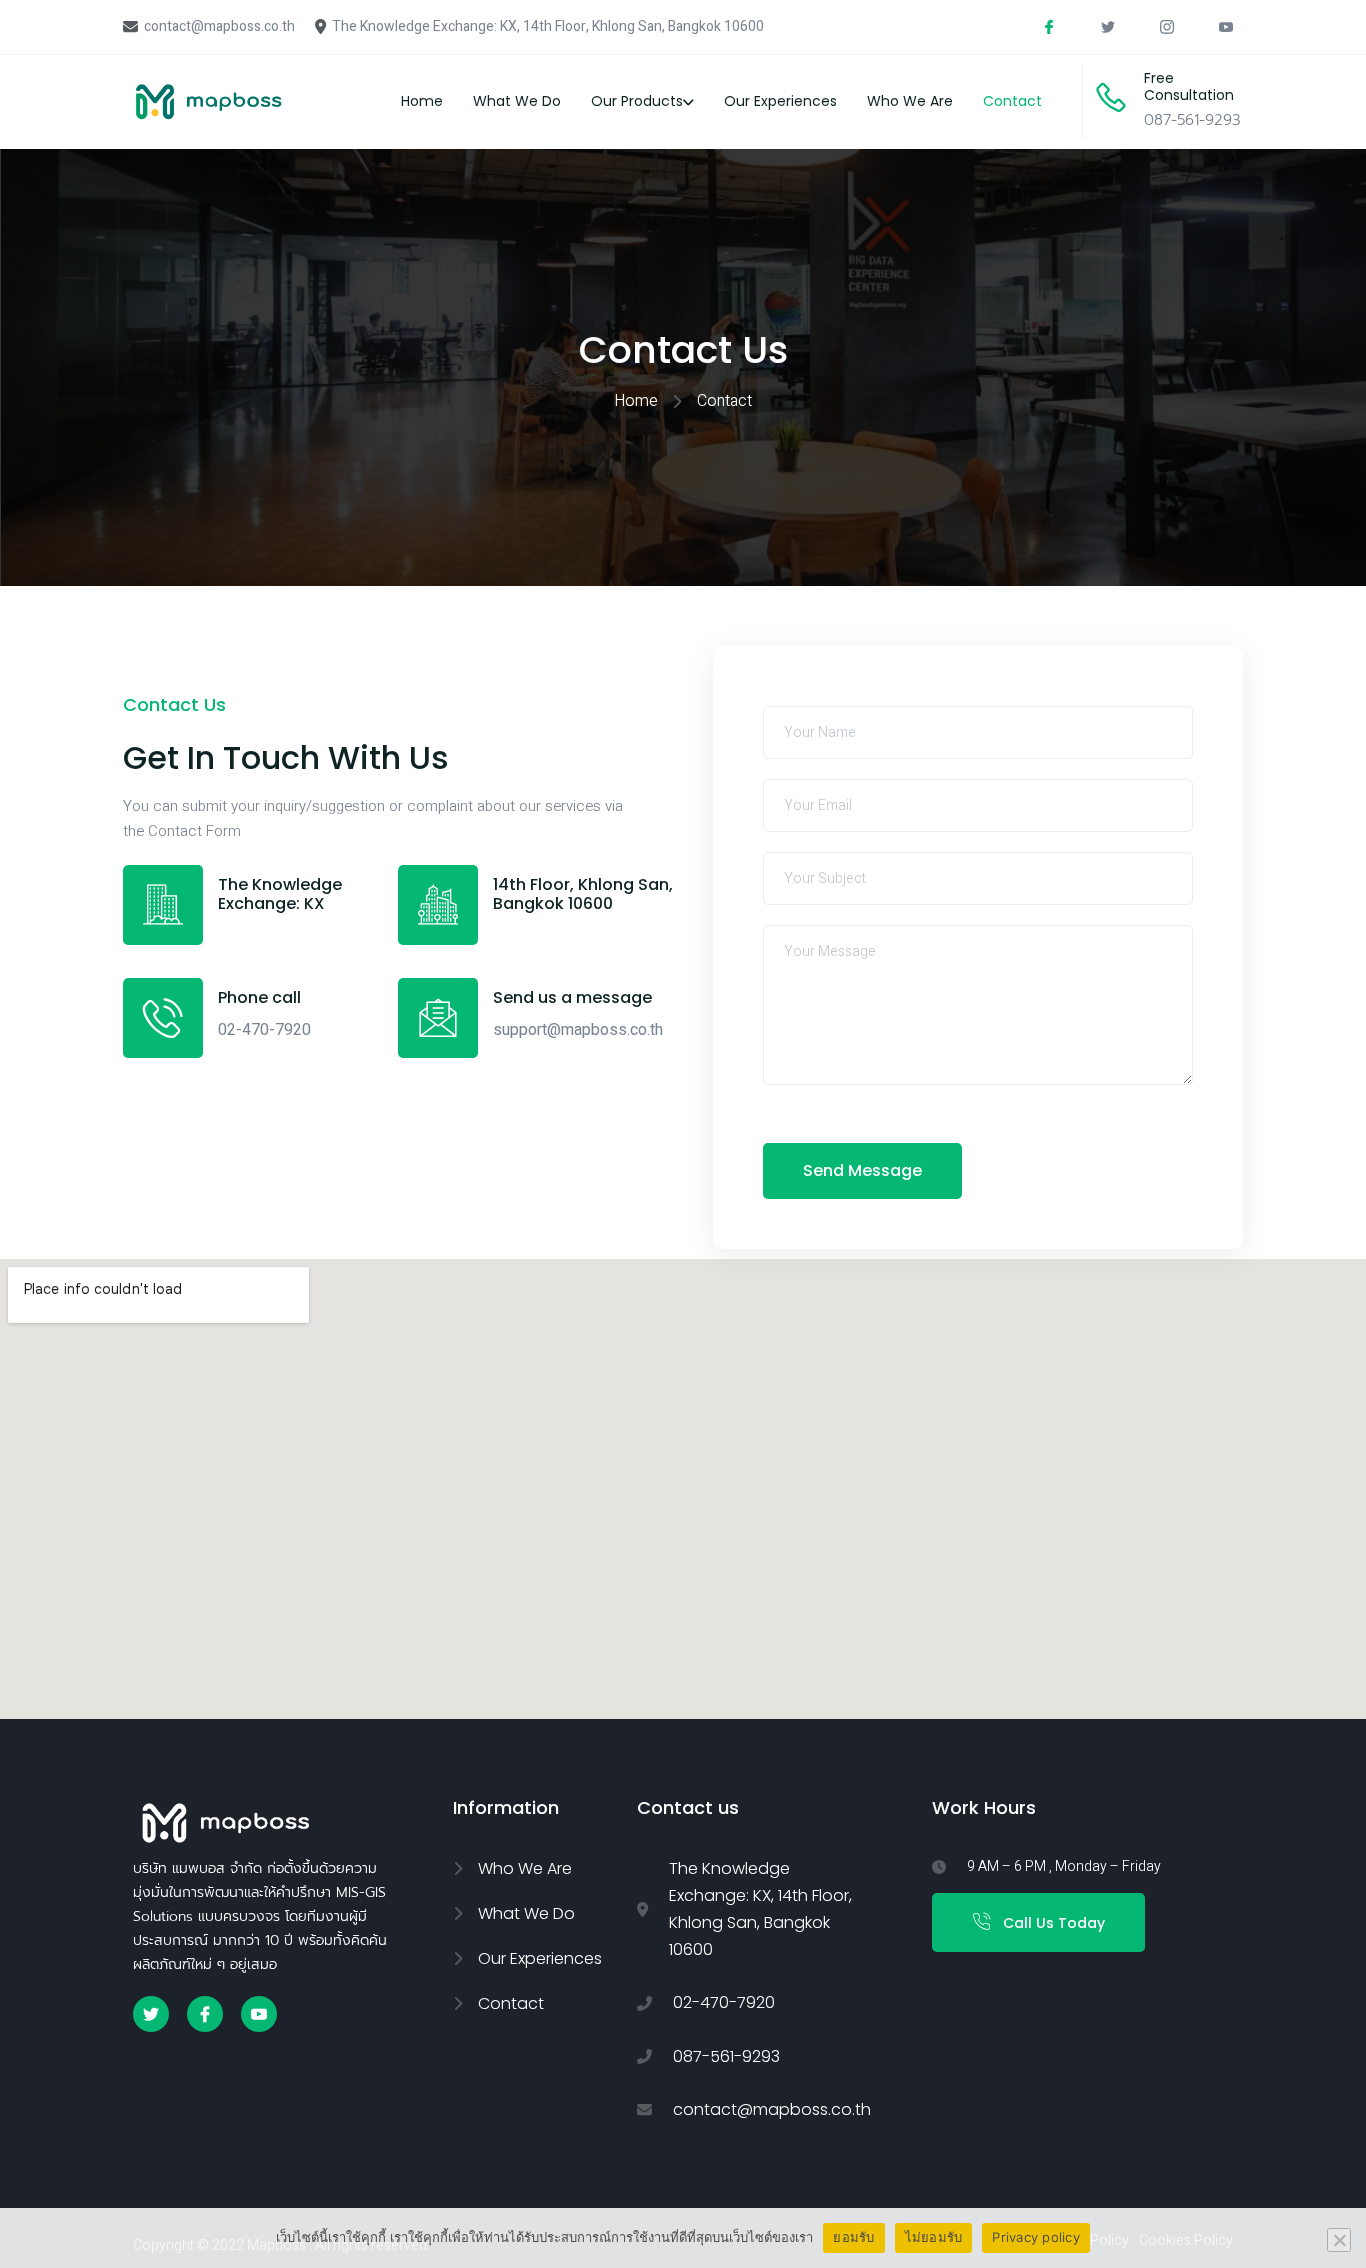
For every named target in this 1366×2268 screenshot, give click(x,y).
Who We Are (910, 101)
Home (422, 101)
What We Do (517, 101)
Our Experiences (780, 101)
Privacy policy (1036, 2237)
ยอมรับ (853, 2237)
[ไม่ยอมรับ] (1339, 2240)
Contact (1012, 101)
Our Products (637, 101)
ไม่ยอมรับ (934, 2237)
